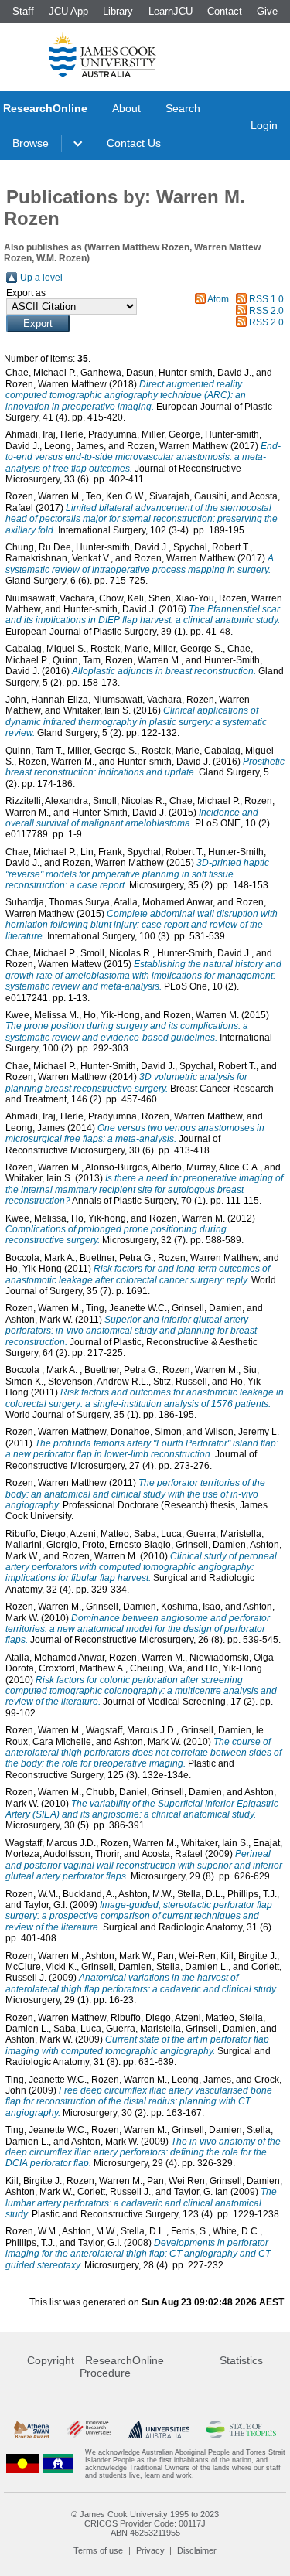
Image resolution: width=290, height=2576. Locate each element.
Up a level (41, 278)
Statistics (241, 2360)
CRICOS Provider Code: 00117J (145, 2523)
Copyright (51, 2360)
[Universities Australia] (159, 2429)
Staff (23, 11)
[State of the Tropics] (241, 2429)
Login (264, 125)
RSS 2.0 (266, 311)
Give (267, 11)
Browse (31, 143)
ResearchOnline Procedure (122, 2366)
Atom (218, 299)
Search (183, 108)
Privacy (150, 2550)
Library (118, 11)
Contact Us (134, 143)
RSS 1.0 (266, 299)
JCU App (68, 11)
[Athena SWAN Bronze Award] (31, 2429)
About (126, 108)
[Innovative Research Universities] (89, 2429)
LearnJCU (171, 11)
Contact (225, 11)
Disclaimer (197, 2550)
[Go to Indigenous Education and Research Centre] (22, 2464)
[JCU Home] (103, 53)
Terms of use (98, 2550)
